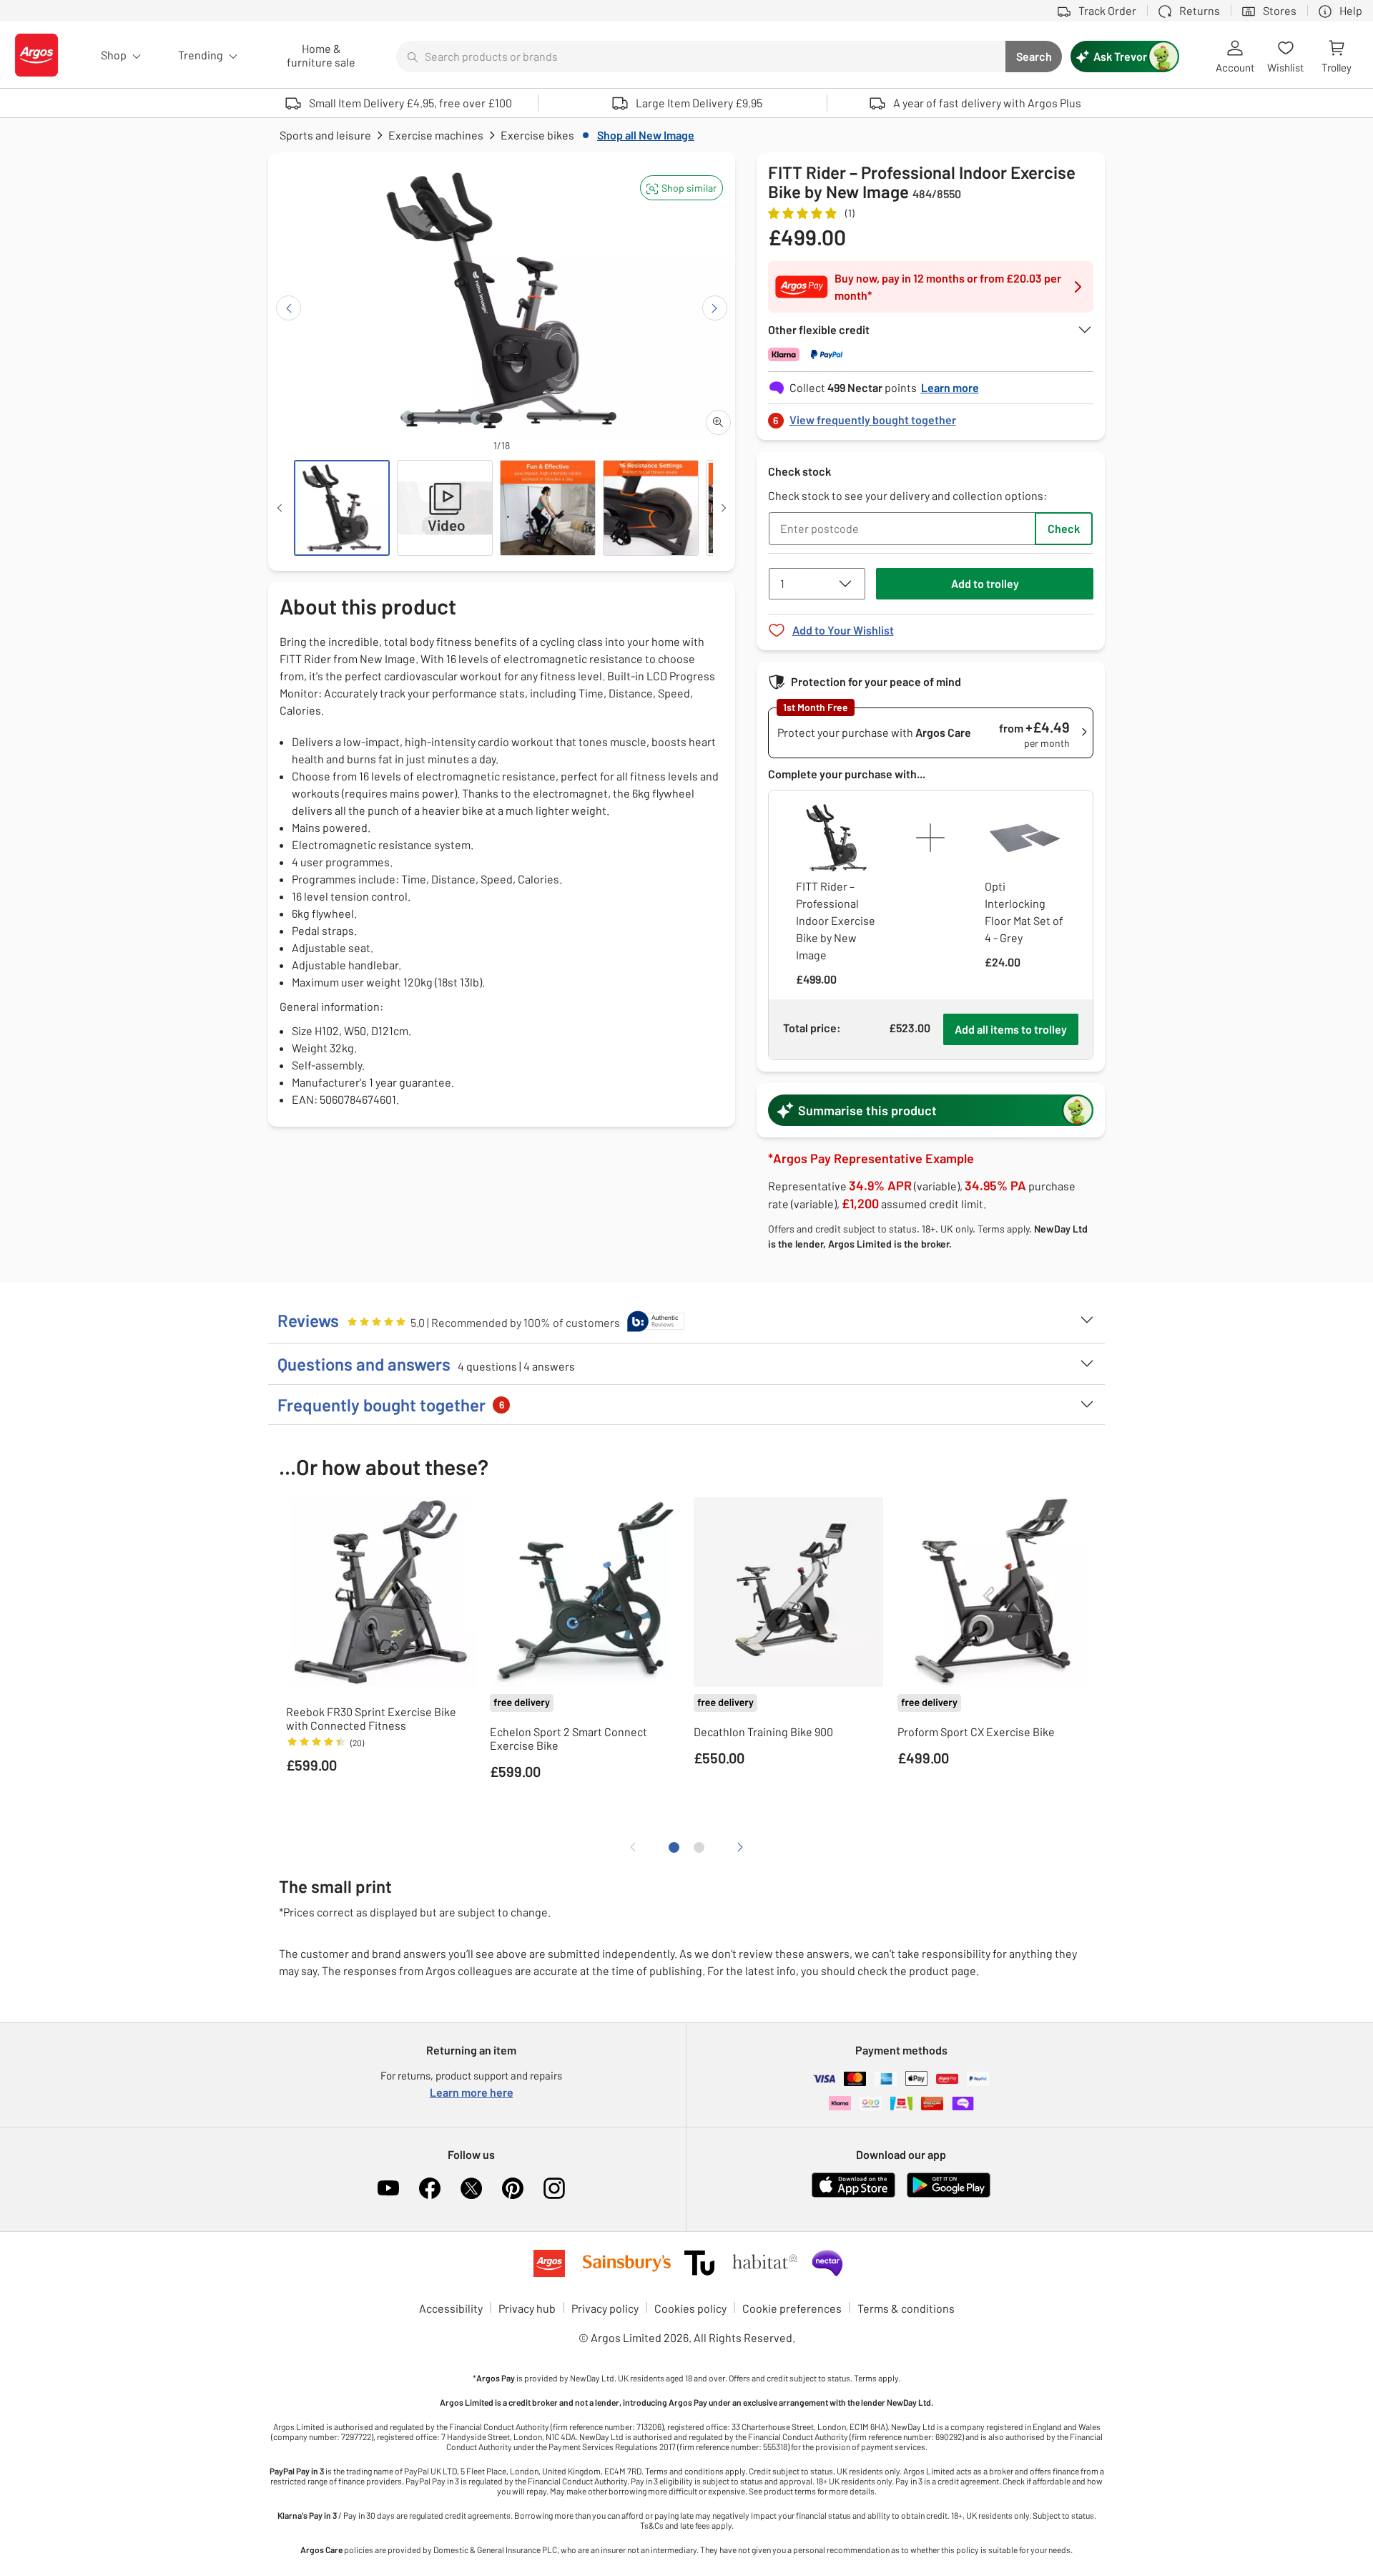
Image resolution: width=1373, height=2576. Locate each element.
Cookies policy (690, 2308)
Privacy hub (527, 2308)
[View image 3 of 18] (548, 508)
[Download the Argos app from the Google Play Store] (949, 2194)
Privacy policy (605, 2308)
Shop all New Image (646, 135)
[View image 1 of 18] (342, 508)
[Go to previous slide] (289, 308)
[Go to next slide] (715, 308)
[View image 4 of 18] (651, 508)
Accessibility (451, 2308)
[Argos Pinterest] (513, 2188)
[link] (931, 416)
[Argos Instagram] (554, 2188)
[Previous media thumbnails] (280, 508)
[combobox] (701, 57)
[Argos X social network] (471, 2188)
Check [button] (1064, 528)
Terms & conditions (906, 2308)
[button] (681, 188)
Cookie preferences (792, 2308)
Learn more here (472, 2092)
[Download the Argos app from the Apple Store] (853, 2194)
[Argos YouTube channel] (388, 2188)
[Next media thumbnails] (724, 508)
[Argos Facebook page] (430, 2188)
